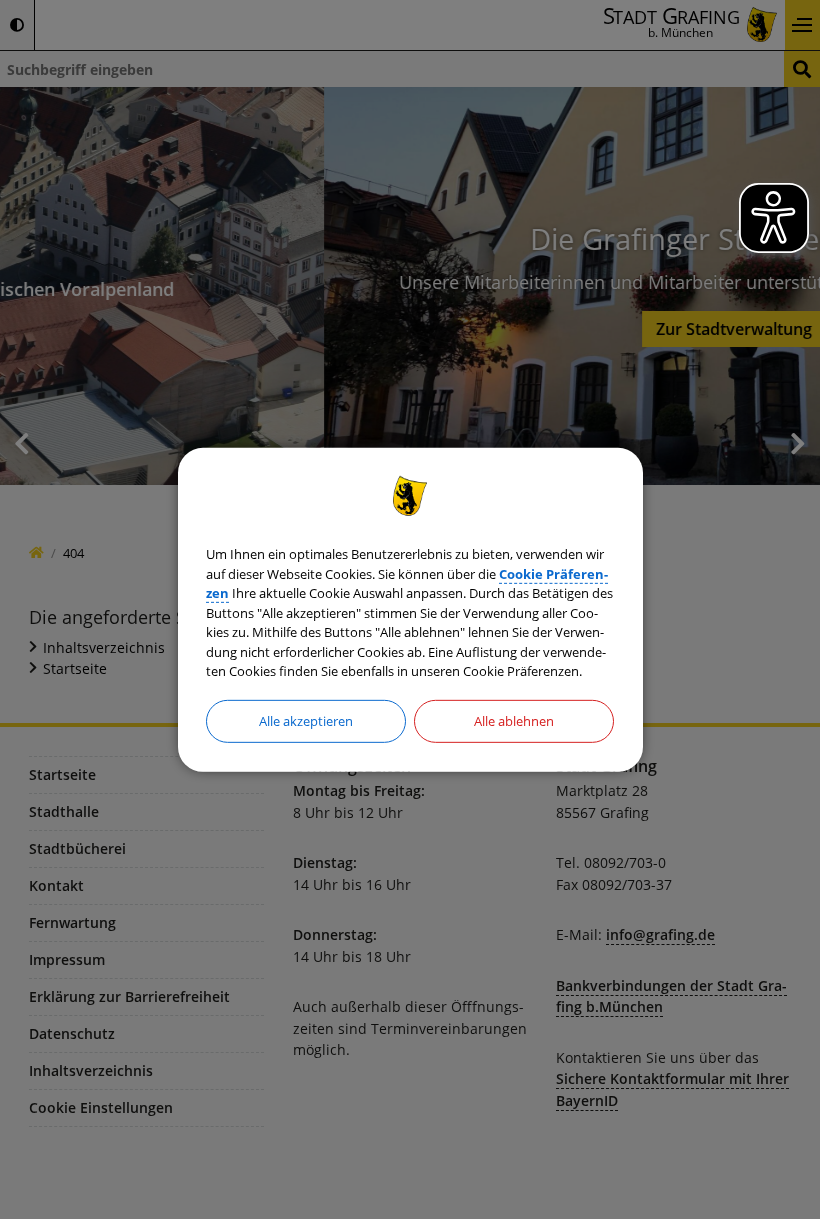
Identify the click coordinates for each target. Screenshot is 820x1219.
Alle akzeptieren (306, 720)
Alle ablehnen (514, 720)
